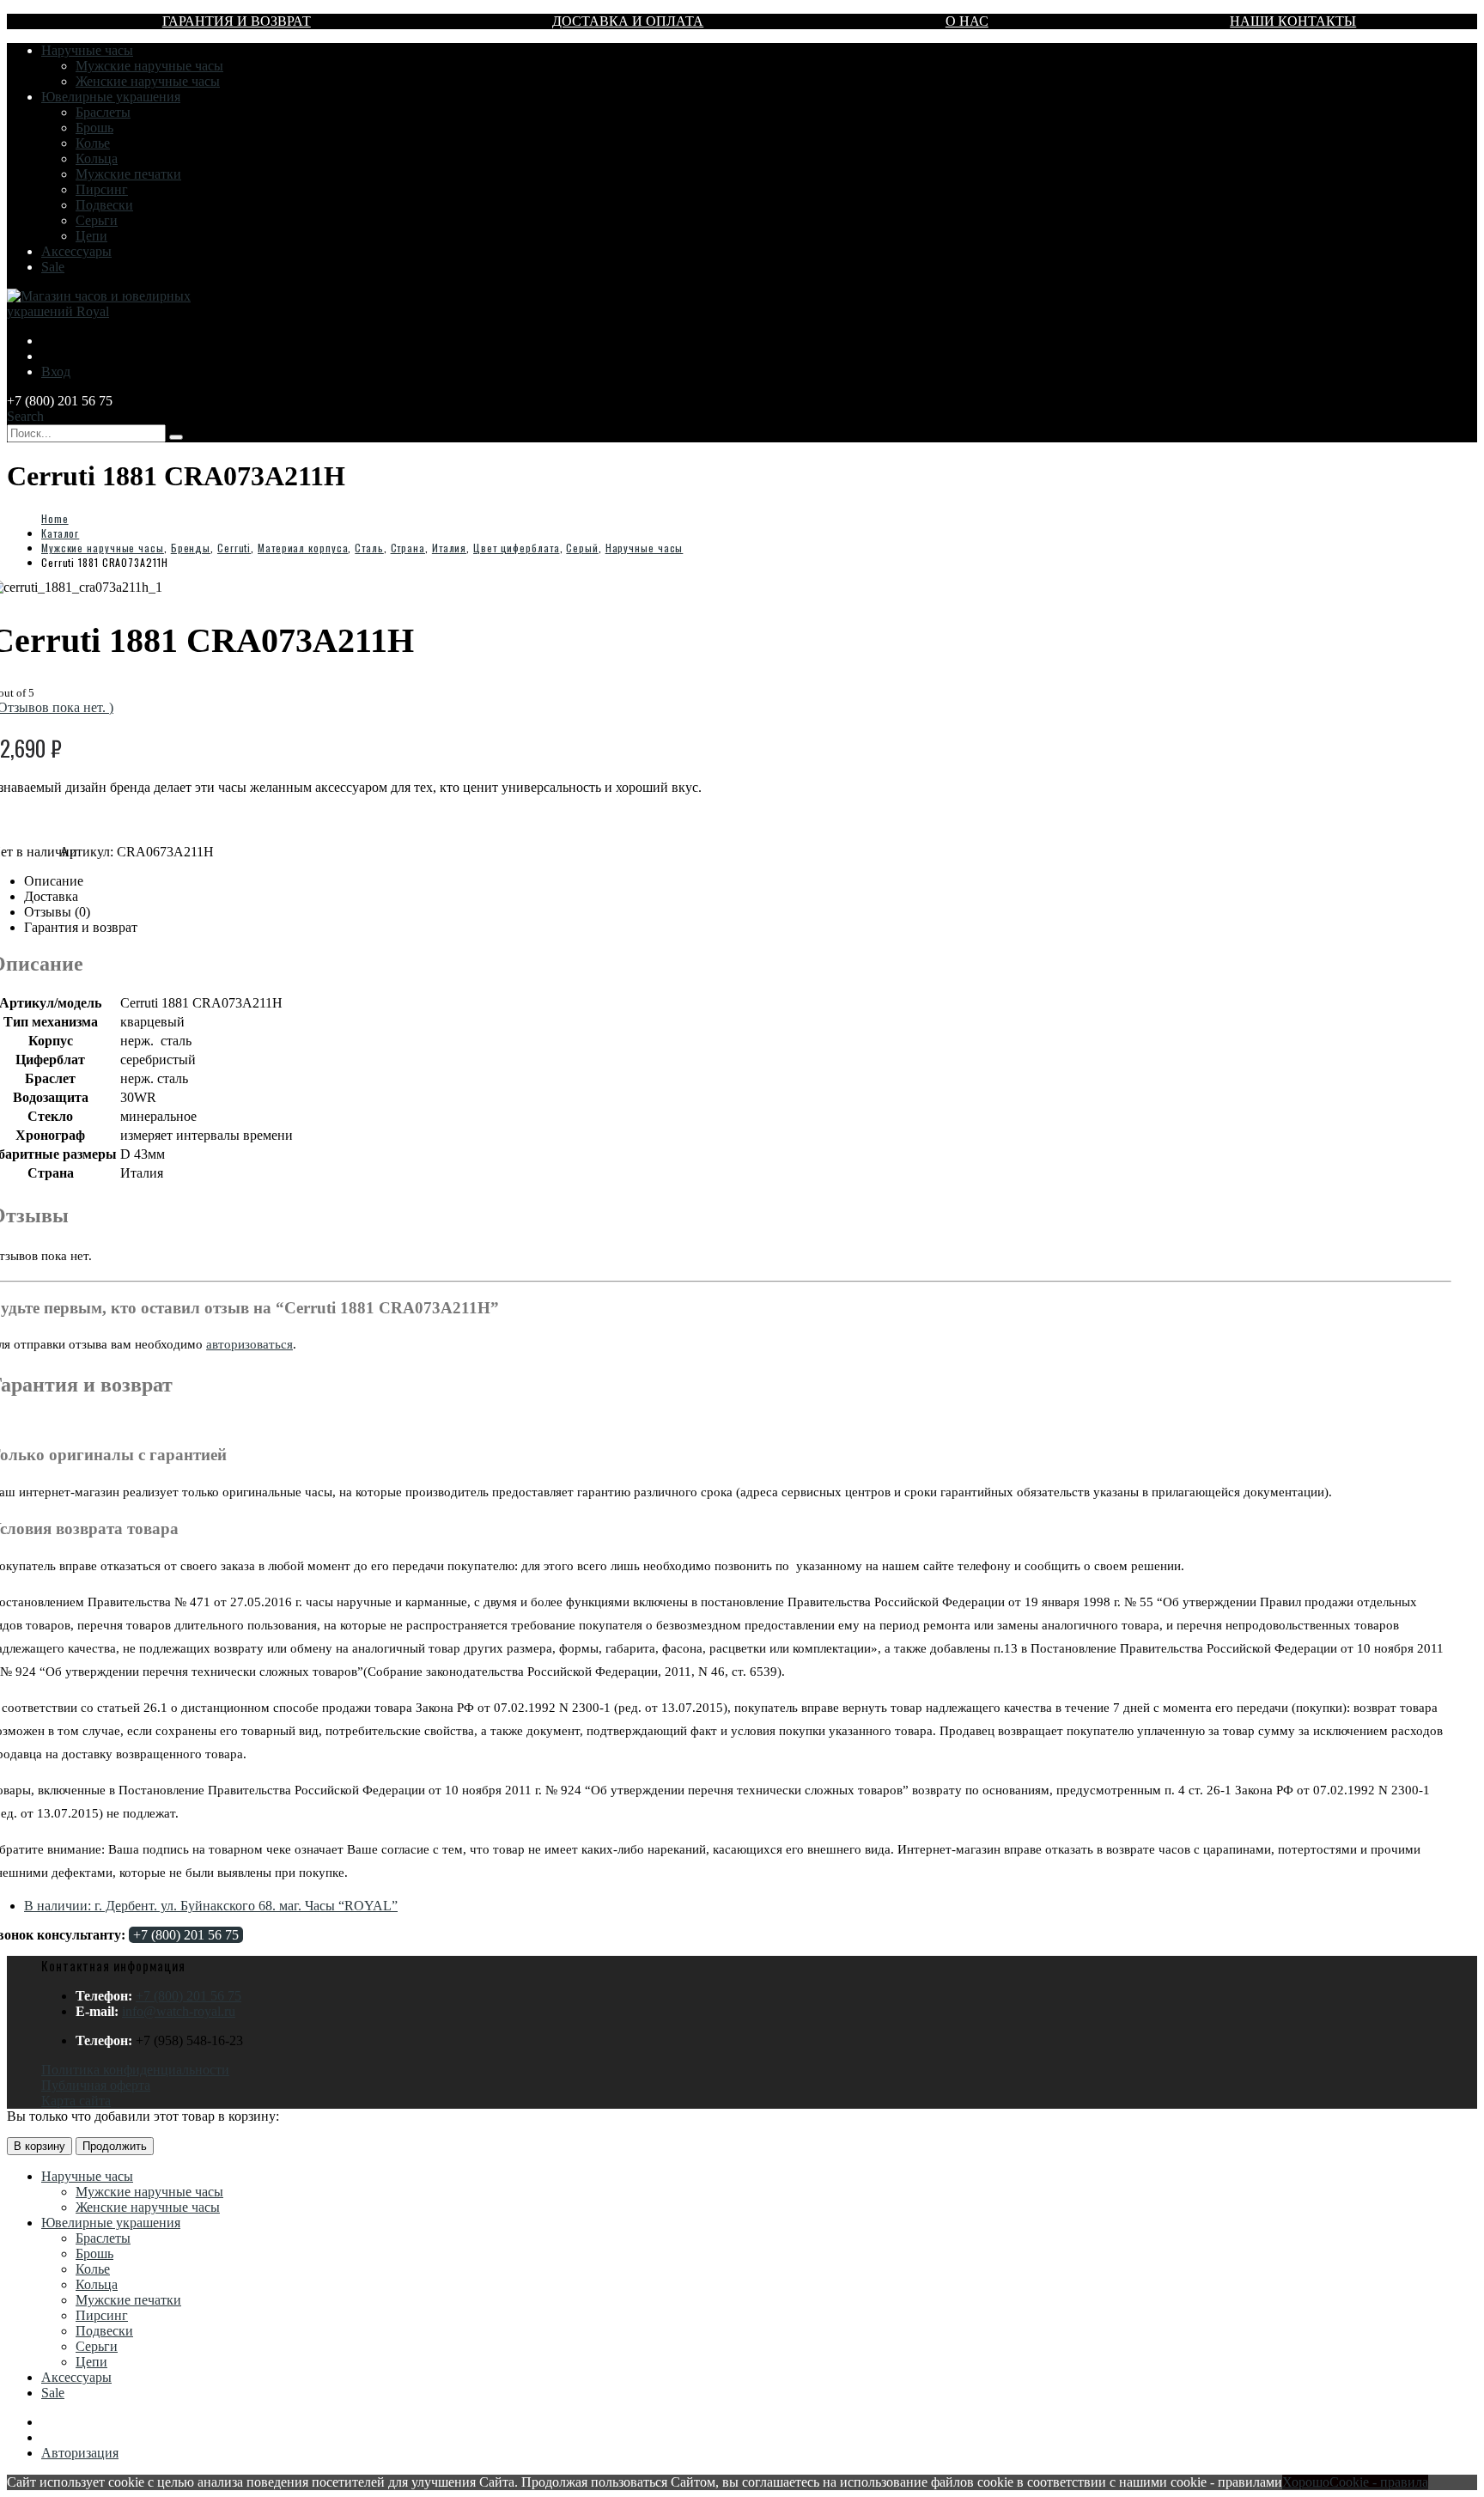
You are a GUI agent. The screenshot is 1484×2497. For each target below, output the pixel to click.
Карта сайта (76, 2101)
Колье (93, 143)
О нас (967, 21)
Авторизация (80, 2453)
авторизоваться (249, 1344)
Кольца (97, 158)
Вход (56, 372)
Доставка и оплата (628, 21)
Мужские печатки (128, 174)
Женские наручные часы (148, 81)
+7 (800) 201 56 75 (186, 1935)
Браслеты (103, 112)
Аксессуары (76, 251)
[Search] (176, 437)
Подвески (104, 205)
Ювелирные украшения (111, 97)
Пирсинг (102, 189)
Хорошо (1306, 2482)
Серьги (97, 220)
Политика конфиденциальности (135, 2070)
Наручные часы (87, 50)
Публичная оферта (96, 2085)
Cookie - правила (1379, 2482)
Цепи (91, 236)
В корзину (40, 2146)
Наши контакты (1293, 21)
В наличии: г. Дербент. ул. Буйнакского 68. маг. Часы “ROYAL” (211, 1906)
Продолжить (115, 2146)
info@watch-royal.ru (179, 2011)
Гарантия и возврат (237, 21)
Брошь (94, 128)
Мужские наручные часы (149, 66)
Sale (53, 267)
